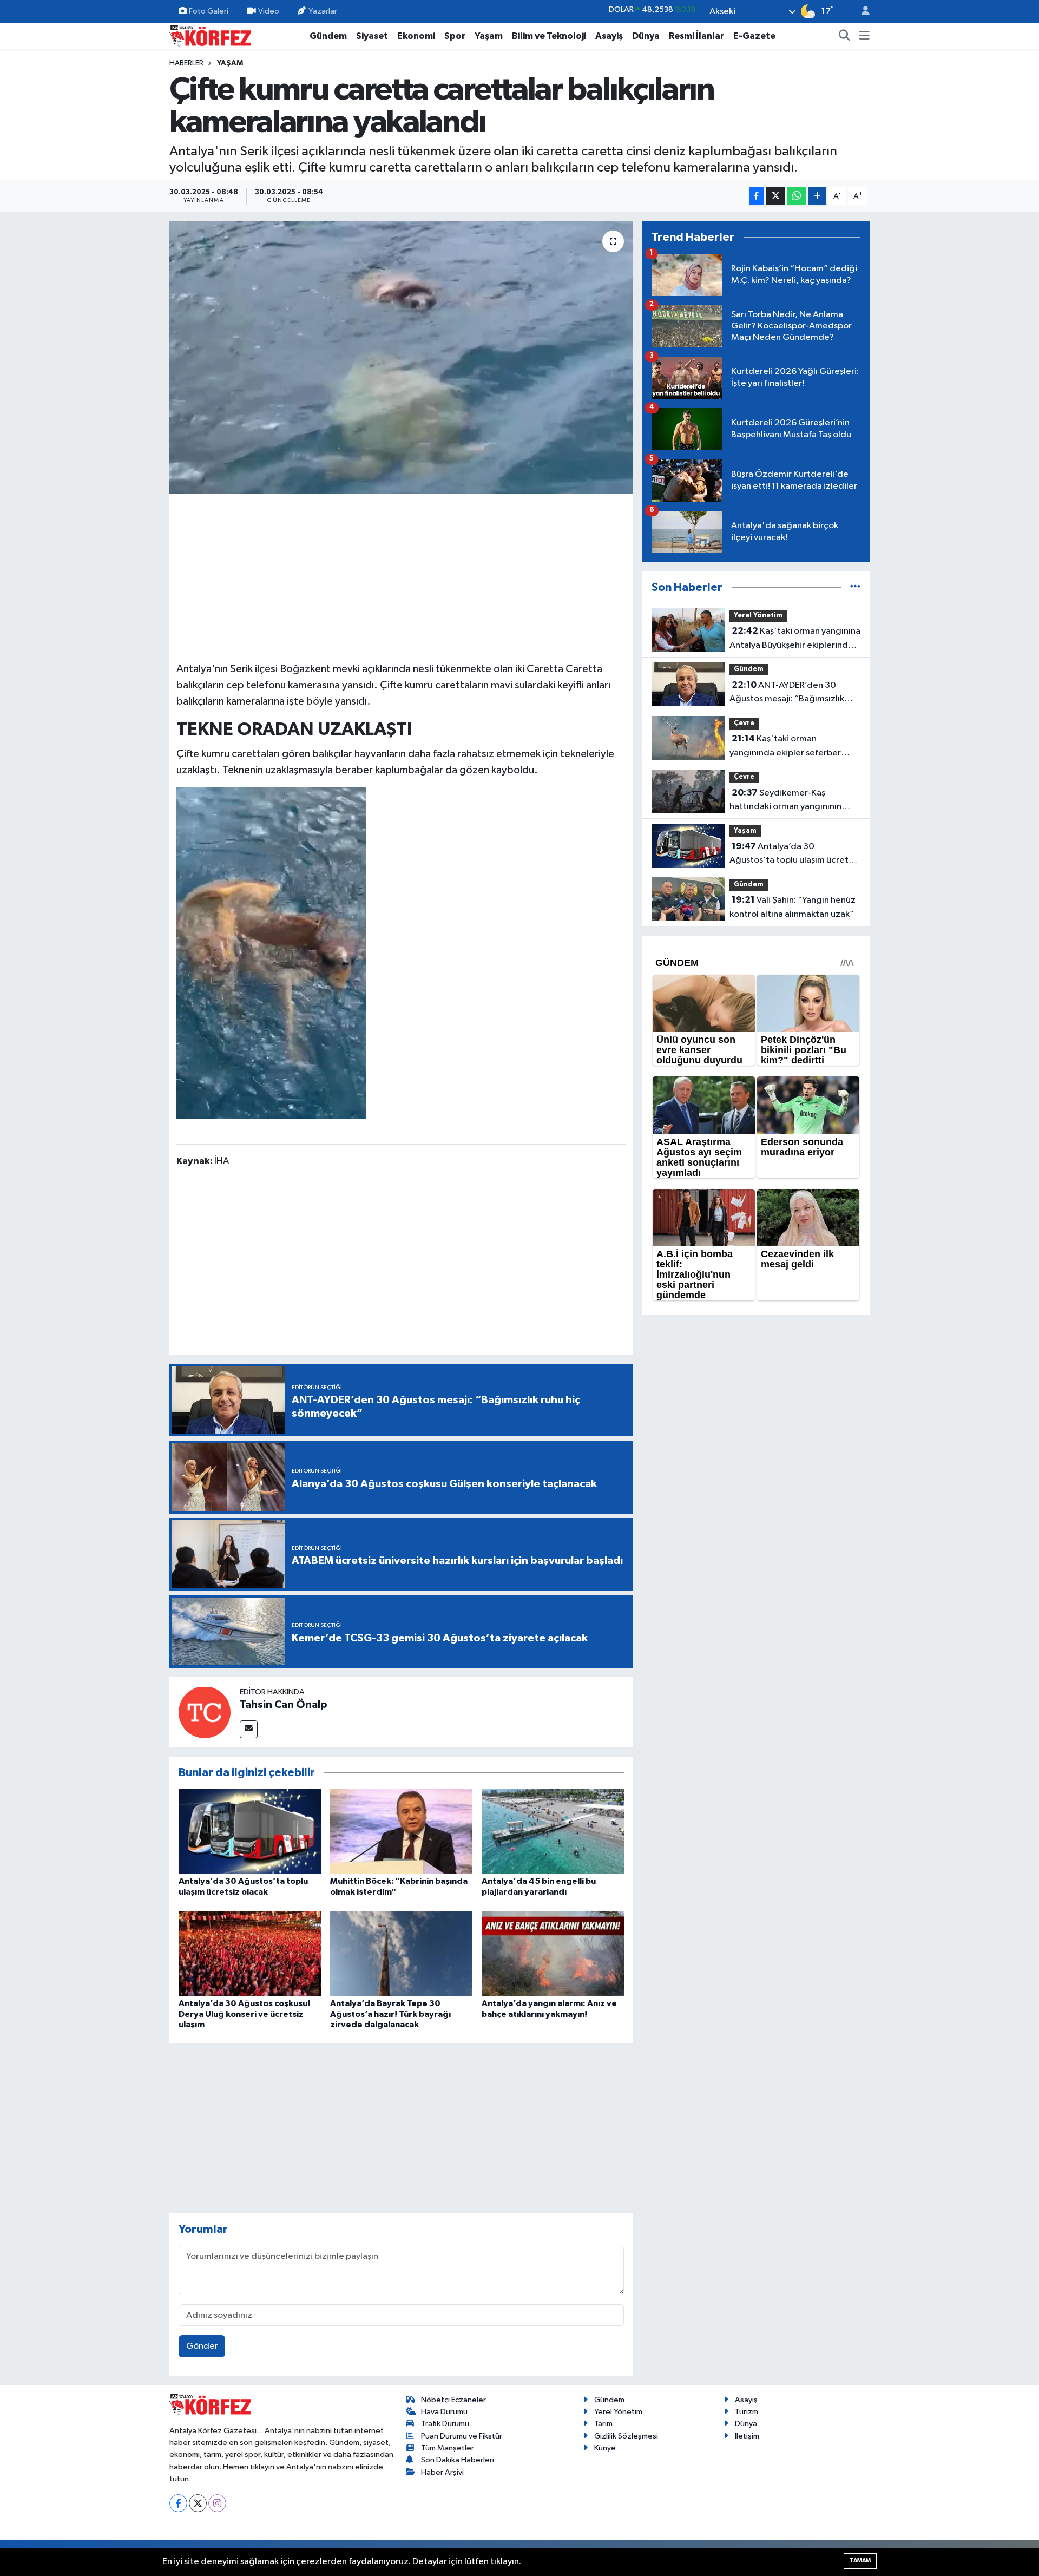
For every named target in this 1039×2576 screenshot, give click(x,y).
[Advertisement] (402, 576)
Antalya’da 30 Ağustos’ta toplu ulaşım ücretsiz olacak (794, 855)
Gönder (202, 2346)
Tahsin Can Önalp (284, 1705)
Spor (455, 36)
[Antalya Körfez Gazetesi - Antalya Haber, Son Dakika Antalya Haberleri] (210, 35)
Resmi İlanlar (696, 36)
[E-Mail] (249, 1729)
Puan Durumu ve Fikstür (462, 2436)
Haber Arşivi (442, 2472)
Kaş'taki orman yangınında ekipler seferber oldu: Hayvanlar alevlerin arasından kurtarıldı (785, 747)
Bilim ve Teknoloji (549, 36)
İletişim (747, 2436)
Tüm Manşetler (448, 2448)
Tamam (860, 2561)
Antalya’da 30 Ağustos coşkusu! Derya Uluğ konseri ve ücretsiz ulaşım (244, 2014)
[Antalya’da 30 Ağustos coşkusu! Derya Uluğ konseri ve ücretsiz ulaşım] (250, 1953)
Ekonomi (416, 36)
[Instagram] (217, 2503)
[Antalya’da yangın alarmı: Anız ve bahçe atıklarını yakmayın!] (553, 1953)
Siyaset (372, 36)
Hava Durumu (444, 2412)
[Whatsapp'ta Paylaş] (796, 196)
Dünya (646, 36)
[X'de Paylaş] (775, 196)
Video (269, 11)
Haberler (186, 63)
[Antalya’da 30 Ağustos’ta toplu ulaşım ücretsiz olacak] (250, 1831)
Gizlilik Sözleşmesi (626, 2436)
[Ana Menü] (864, 36)
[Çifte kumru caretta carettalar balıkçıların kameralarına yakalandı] (401, 357)
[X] (198, 2503)
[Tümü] (855, 587)
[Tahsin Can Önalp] (205, 1712)
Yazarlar (323, 11)
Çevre (744, 723)
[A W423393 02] (271, 952)
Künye (605, 2448)
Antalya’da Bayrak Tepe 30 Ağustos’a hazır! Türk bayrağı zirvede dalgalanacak (390, 2014)
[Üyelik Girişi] (861, 12)
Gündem (328, 36)
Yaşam (489, 36)
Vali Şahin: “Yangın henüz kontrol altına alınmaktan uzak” (793, 907)
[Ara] (845, 36)
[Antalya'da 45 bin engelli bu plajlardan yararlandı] (553, 1831)
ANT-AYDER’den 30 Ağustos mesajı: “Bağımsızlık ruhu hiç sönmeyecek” (787, 693)
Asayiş (609, 36)
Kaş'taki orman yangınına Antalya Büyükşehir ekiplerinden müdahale (795, 639)
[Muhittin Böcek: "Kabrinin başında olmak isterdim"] (401, 1831)
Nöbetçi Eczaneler (453, 2400)
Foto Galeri (209, 11)
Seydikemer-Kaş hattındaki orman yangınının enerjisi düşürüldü (785, 801)
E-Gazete (754, 36)
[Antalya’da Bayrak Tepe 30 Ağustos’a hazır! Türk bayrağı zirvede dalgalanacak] (401, 1953)
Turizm (747, 2412)
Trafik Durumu (445, 2424)
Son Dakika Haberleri (458, 2460)
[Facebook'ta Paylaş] (757, 196)
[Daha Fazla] (817, 196)
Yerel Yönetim (758, 616)
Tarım (603, 2424)
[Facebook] (178, 2503)
